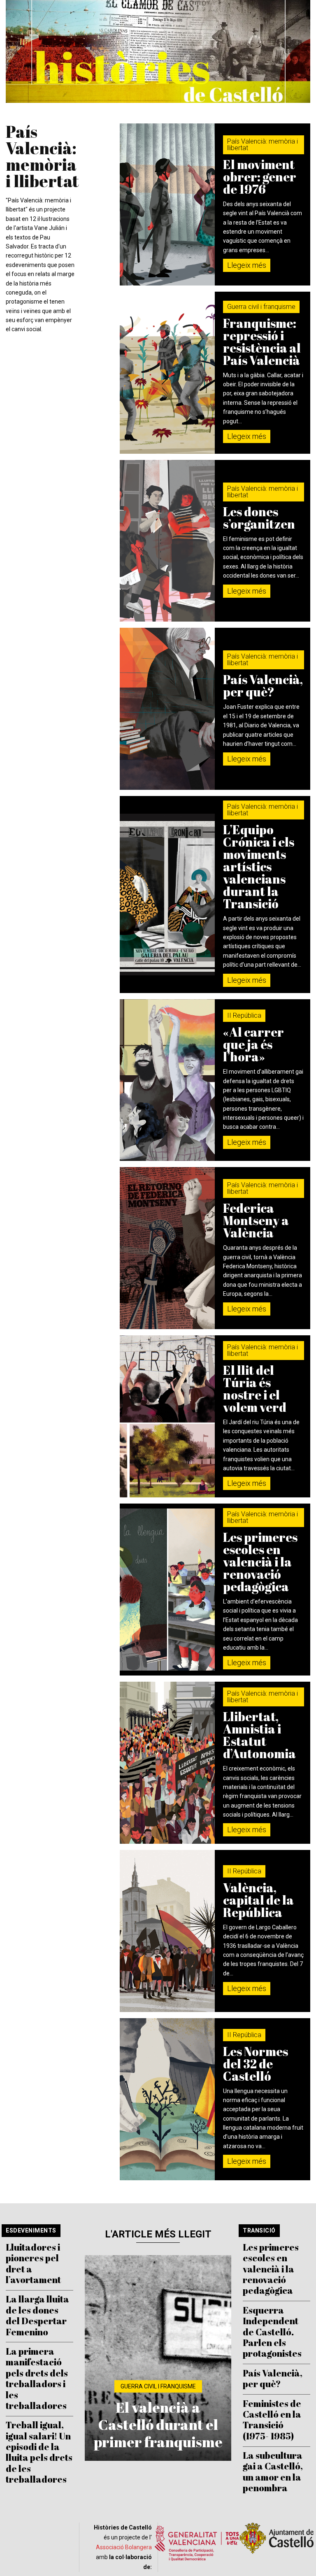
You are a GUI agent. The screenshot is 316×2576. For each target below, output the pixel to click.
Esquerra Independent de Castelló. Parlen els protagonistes (272, 2332)
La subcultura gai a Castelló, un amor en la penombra (273, 2472)
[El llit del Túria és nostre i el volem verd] (167, 1416)
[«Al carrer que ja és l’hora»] (167, 1080)
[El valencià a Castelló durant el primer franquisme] (158, 2358)
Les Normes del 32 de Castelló (256, 2064)
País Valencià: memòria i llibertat (263, 145)
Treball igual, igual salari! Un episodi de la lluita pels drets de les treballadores (39, 2452)
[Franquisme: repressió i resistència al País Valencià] (167, 373)
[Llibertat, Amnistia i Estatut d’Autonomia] (167, 1763)
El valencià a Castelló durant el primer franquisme (158, 2424)
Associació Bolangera (124, 2547)
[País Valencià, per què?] (167, 709)
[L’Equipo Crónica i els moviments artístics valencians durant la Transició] (167, 895)
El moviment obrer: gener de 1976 (260, 177)
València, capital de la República (258, 1900)
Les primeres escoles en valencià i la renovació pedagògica (260, 1562)
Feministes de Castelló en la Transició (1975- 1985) (272, 2420)
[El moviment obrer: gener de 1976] (167, 204)
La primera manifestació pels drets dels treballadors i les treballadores (37, 2378)
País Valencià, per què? (263, 686)
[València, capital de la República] (167, 1931)
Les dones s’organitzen (259, 518)
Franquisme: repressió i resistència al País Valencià (262, 342)
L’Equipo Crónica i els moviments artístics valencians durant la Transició (259, 867)
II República (244, 1015)
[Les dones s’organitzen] (167, 541)
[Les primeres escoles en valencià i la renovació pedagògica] (167, 1590)
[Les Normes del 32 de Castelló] (167, 2099)
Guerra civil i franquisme (261, 307)
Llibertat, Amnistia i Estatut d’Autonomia (259, 1735)
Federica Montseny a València (256, 1220)
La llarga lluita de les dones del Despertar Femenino (37, 2315)
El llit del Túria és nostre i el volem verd (255, 1389)
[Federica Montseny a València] (167, 1248)
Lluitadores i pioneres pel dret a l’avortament (33, 2263)
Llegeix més (247, 265)
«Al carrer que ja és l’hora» (253, 1044)
